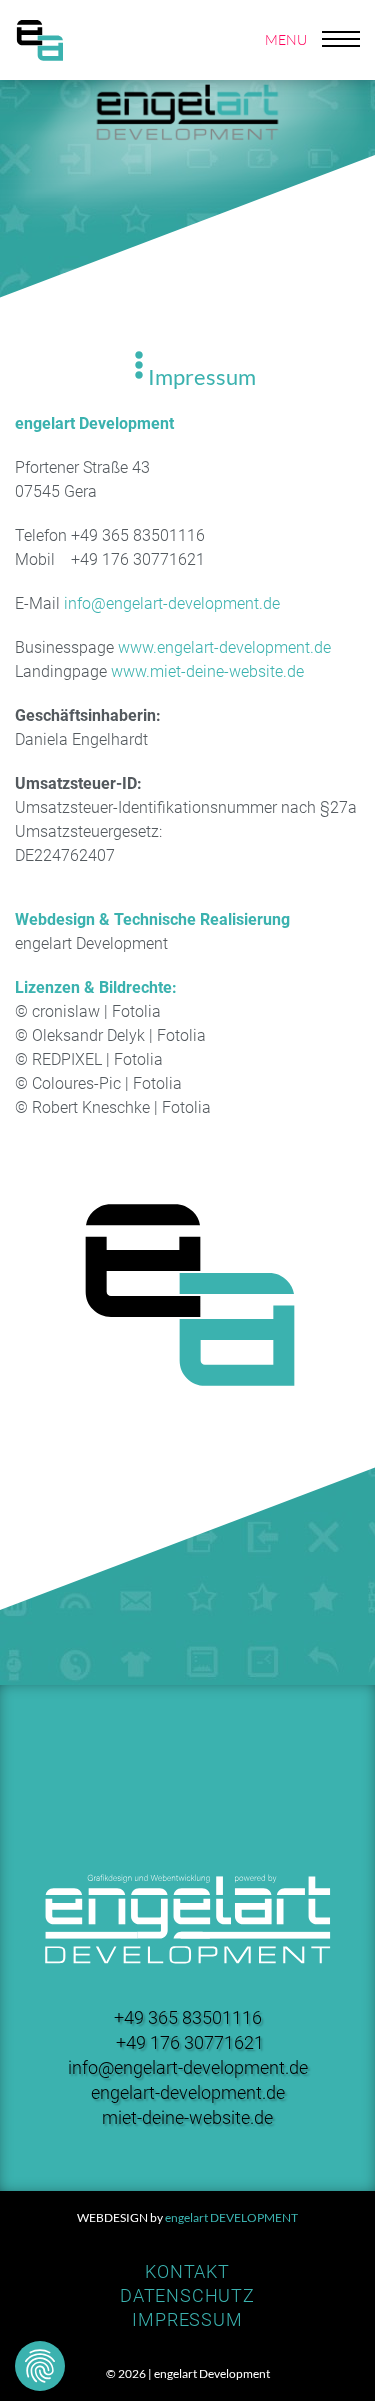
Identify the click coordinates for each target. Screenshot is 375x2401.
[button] (313, 40)
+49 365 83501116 (188, 2017)
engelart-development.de (188, 2092)
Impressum (187, 2319)
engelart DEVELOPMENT (231, 2217)
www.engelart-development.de (224, 647)
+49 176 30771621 (190, 2042)
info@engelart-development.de (172, 603)
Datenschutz (187, 2295)
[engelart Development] (40, 39)
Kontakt (187, 2271)
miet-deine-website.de (187, 2117)
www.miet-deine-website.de (207, 671)
